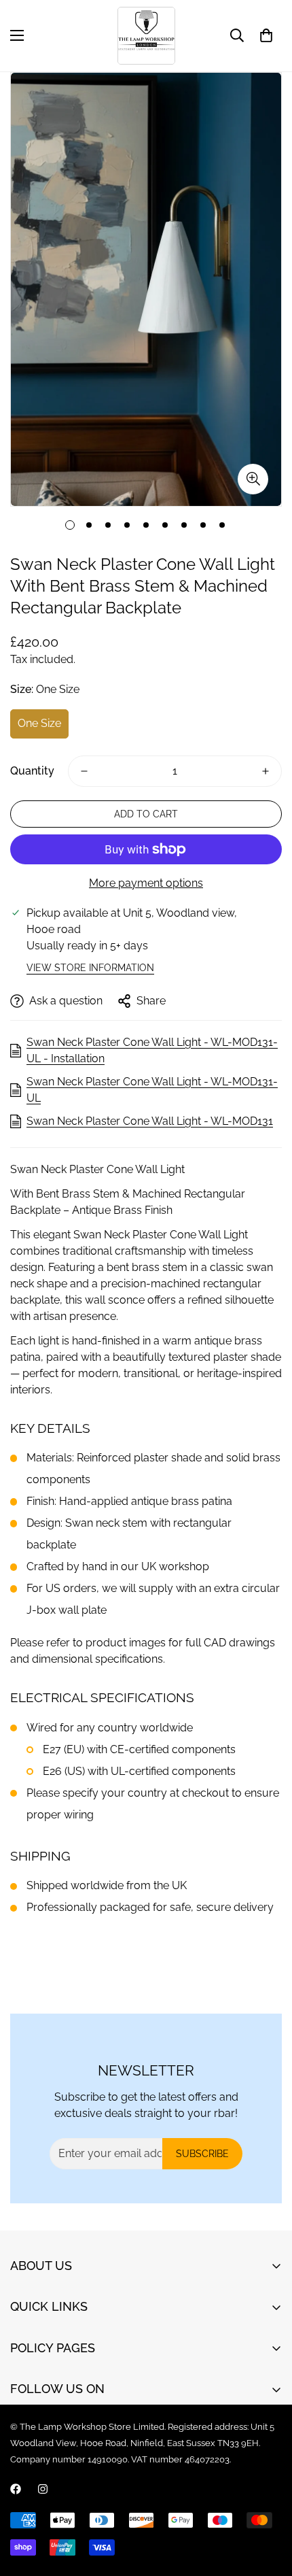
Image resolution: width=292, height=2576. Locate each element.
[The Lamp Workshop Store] (146, 36)
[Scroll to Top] (268, 2504)
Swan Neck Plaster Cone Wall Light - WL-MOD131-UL (152, 1090)
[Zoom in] (253, 479)
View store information (90, 968)
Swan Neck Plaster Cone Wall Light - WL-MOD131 (150, 1121)
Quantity (32, 771)
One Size (39, 723)
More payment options (146, 883)
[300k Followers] (16, 2489)
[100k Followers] (43, 2489)
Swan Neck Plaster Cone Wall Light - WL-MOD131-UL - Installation (152, 1050)
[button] (266, 35)
